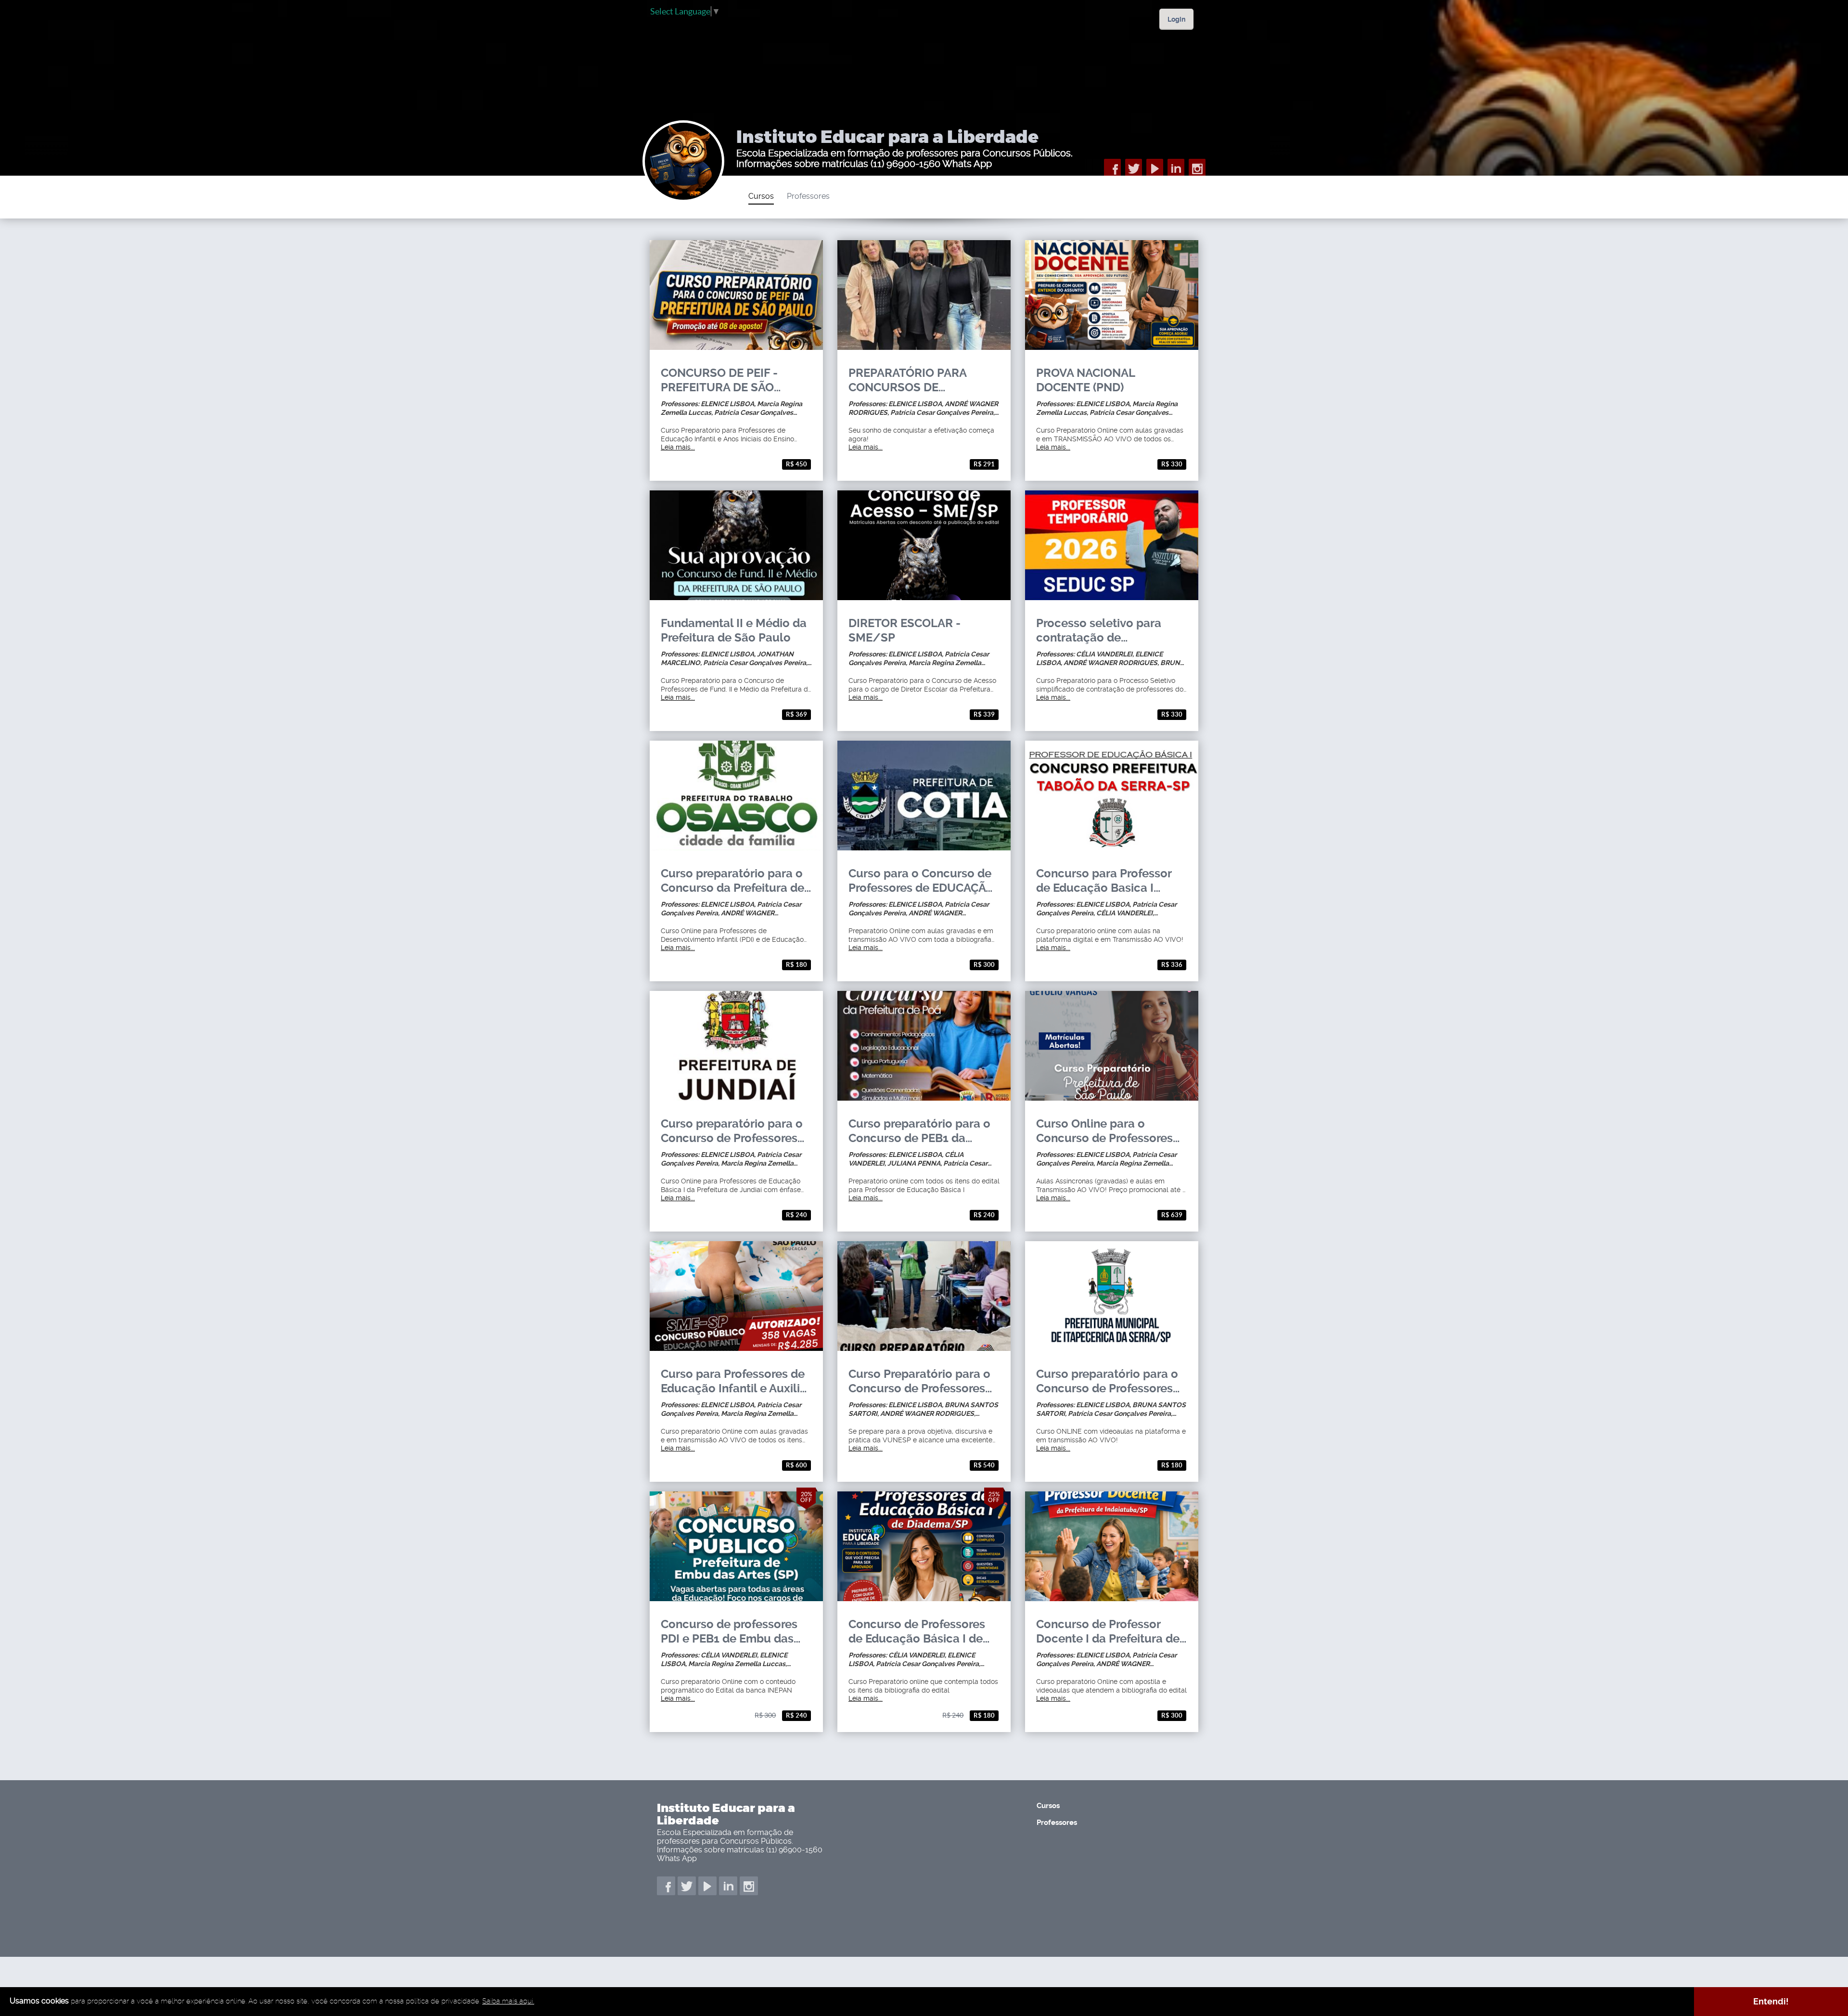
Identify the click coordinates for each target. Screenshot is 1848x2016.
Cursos (761, 196)
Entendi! (1771, 2001)
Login (1176, 19)
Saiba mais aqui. (508, 2001)
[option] (768, 197)
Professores (808, 196)
